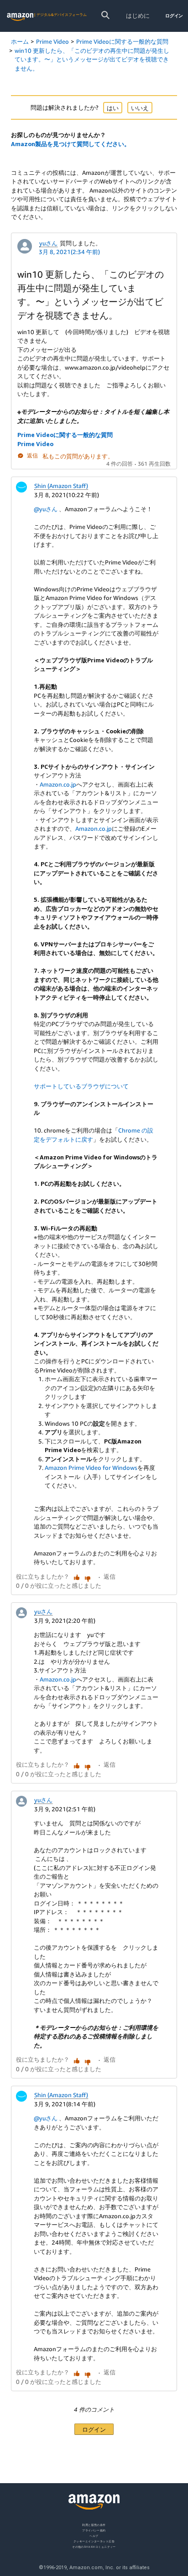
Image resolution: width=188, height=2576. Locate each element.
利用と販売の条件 (94, 2525)
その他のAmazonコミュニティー (94, 2547)
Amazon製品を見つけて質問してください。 (70, 144)
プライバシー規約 (94, 2530)
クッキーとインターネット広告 (94, 2541)
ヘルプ (94, 2536)
